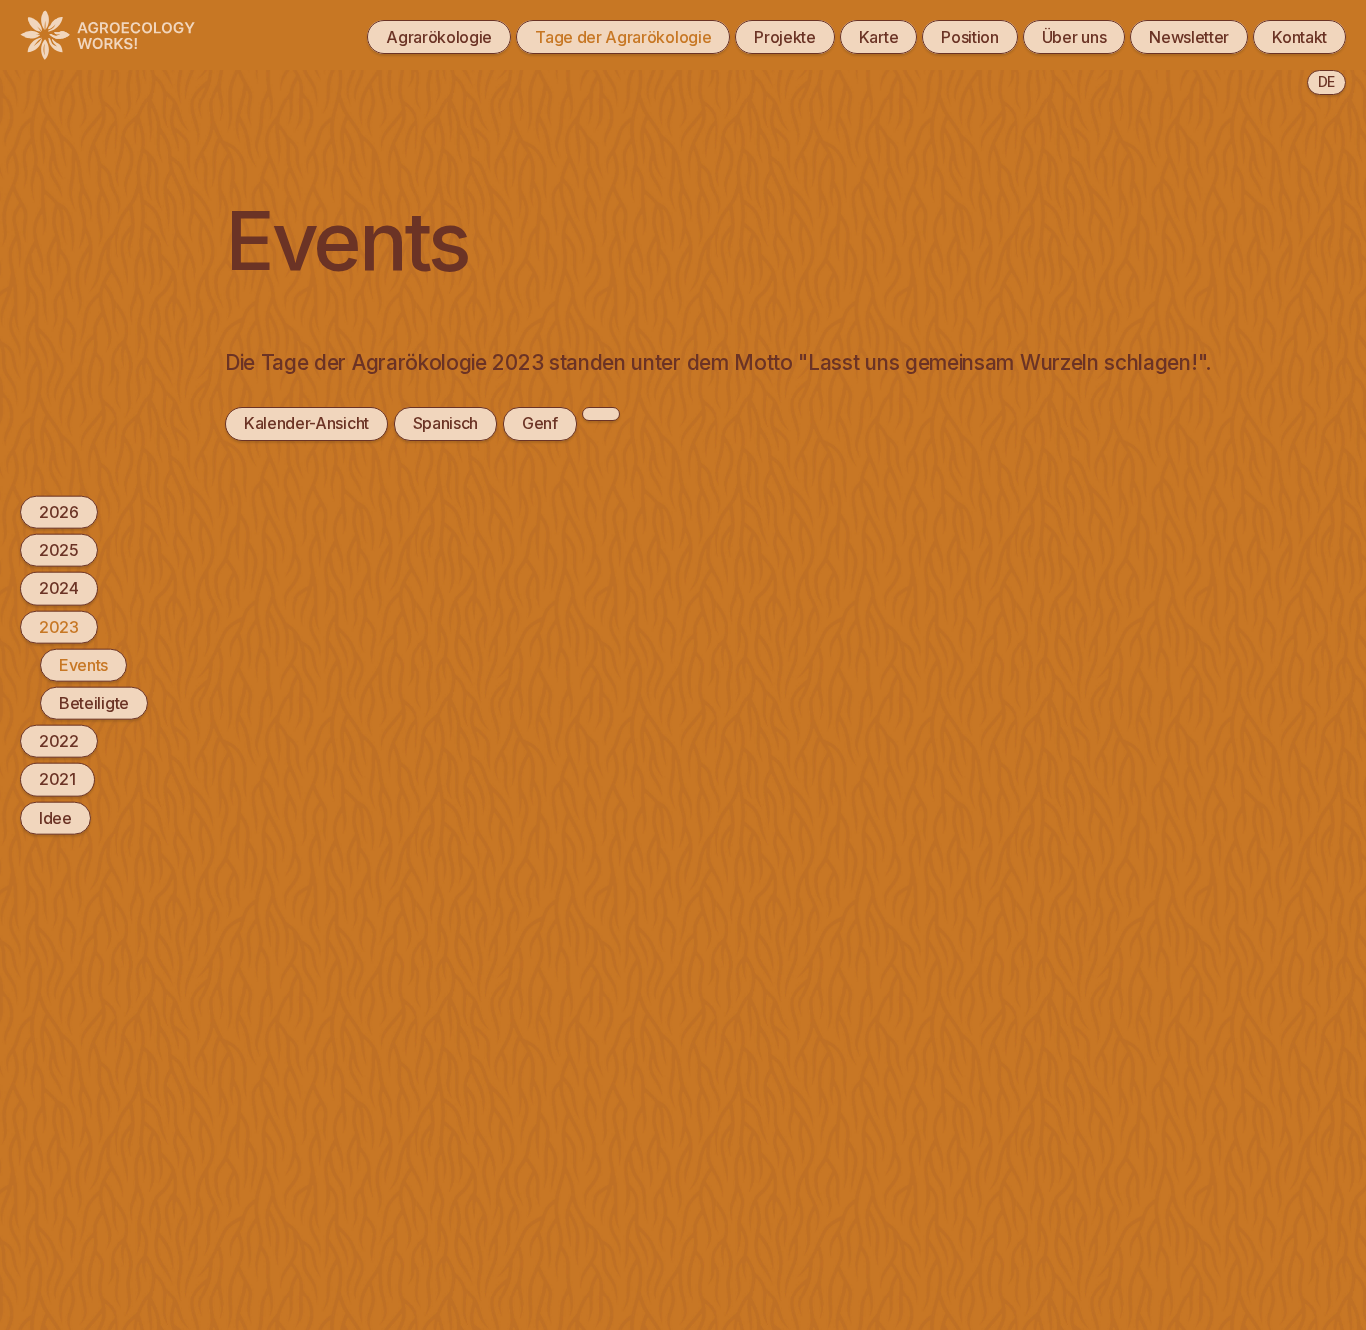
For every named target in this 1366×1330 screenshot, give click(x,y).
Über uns (1074, 37)
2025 (59, 550)
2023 (59, 626)
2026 (59, 512)
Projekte (785, 37)
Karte (878, 37)
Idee (55, 817)
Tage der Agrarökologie (623, 37)
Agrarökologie (439, 37)
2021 (57, 779)
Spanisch (446, 423)
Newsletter (1189, 37)
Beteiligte (94, 703)
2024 (59, 588)
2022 (59, 741)
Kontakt (1299, 37)
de (1326, 81)
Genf (540, 423)
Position (970, 37)
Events (83, 664)
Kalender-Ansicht (306, 423)
